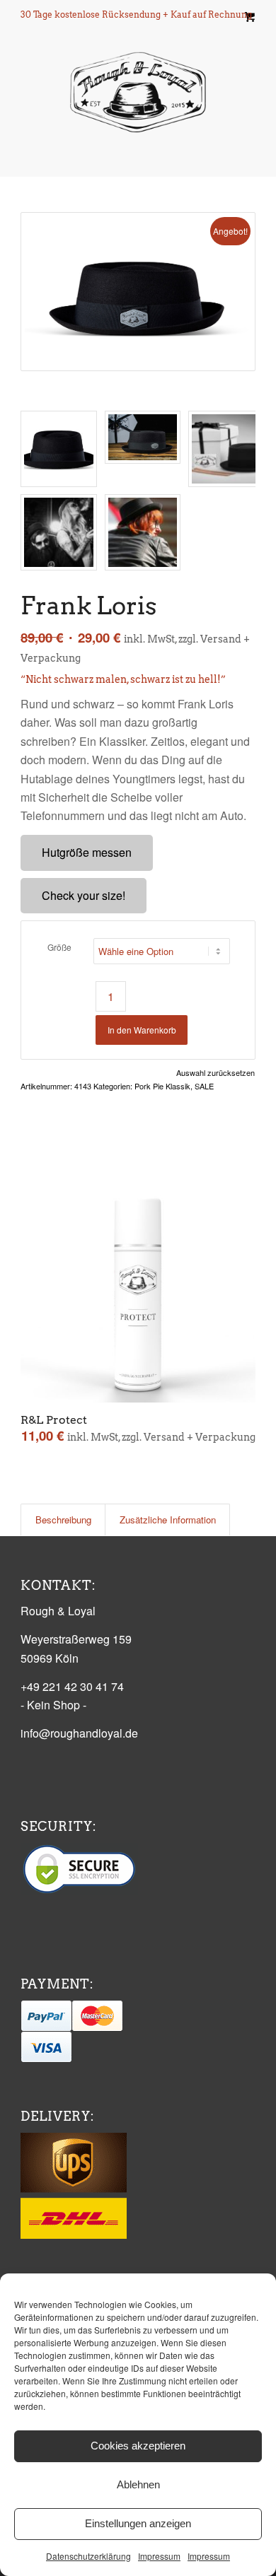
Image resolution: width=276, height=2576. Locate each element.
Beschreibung (63, 1520)
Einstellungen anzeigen (138, 2523)
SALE (204, 1086)
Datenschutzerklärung (88, 2556)
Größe (59, 947)
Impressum (159, 2556)
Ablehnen (138, 2484)
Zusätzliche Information (168, 1520)
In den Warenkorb (142, 1030)
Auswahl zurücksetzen (215, 1073)
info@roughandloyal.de (79, 1733)
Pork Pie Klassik (162, 1086)
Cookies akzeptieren (138, 2446)
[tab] (63, 1520)
